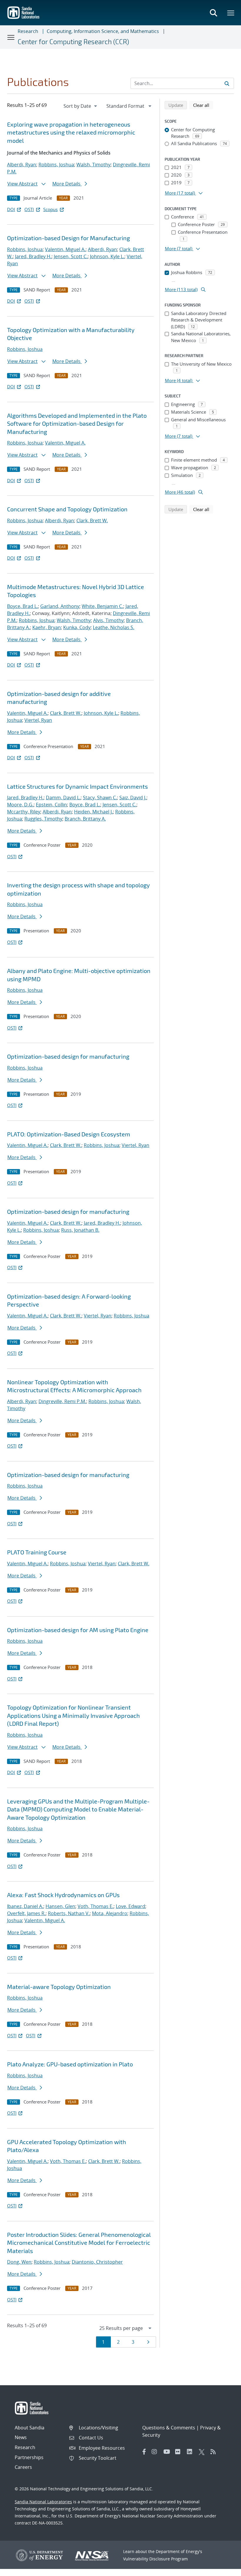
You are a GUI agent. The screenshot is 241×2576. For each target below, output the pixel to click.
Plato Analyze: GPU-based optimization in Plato (70, 2064)
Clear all (203, 105)
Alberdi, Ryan (22, 165)
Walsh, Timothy (93, 165)
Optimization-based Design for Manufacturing (68, 238)
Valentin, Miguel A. (65, 249)
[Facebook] (144, 2452)
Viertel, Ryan (38, 720)
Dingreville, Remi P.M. (62, 1401)
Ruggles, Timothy (43, 819)
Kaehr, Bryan (47, 627)
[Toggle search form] (213, 13)
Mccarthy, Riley (24, 812)
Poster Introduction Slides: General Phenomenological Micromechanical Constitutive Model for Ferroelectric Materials (79, 2243)
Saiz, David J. (133, 798)
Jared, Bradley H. (33, 256)
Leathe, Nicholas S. (114, 627)
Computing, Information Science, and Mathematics (103, 31)
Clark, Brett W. (92, 520)
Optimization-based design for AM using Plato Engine (78, 1630)
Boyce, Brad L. (22, 606)
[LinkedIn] (191, 2452)
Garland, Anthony (60, 606)
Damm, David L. (63, 798)
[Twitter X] (203, 2452)
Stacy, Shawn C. (100, 798)
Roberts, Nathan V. (69, 1913)
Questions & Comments (169, 2428)
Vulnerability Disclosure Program (155, 2559)
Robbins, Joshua (56, 165)
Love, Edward (130, 1906)
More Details (67, 184)
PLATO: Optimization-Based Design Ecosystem (69, 1134)
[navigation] (81, 106)
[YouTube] (168, 2452)
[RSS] (215, 2452)
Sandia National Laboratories (43, 2502)
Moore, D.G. (20, 805)
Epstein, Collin (51, 805)
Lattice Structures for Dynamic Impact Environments (77, 786)
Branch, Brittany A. (85, 819)
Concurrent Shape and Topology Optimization (67, 509)
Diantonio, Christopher (97, 2262)
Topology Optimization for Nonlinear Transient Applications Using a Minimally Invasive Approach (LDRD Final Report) (73, 1715)
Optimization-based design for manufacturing (68, 1056)
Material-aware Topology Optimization (59, 1987)
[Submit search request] (227, 83)
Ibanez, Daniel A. (25, 1906)
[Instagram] (156, 2452)
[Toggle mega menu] (231, 13)
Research (28, 31)
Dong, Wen (19, 2262)
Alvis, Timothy (108, 620)
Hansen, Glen (60, 1906)
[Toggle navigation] (11, 37)
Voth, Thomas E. (96, 1906)
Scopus (50, 209)
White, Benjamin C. (102, 606)
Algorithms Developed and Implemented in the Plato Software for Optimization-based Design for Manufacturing (77, 423)
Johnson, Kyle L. (107, 256)
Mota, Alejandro (110, 1913)
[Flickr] (180, 2452)
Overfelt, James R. (26, 1913)
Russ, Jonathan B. (80, 1230)
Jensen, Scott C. (71, 256)
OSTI (29, 209)
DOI (11, 209)
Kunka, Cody (77, 627)
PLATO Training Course (37, 1552)
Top (224, 2569)
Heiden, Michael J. (93, 812)
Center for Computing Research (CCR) (73, 42)
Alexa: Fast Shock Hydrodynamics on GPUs (63, 1895)
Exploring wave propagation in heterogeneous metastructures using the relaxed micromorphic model (71, 132)
